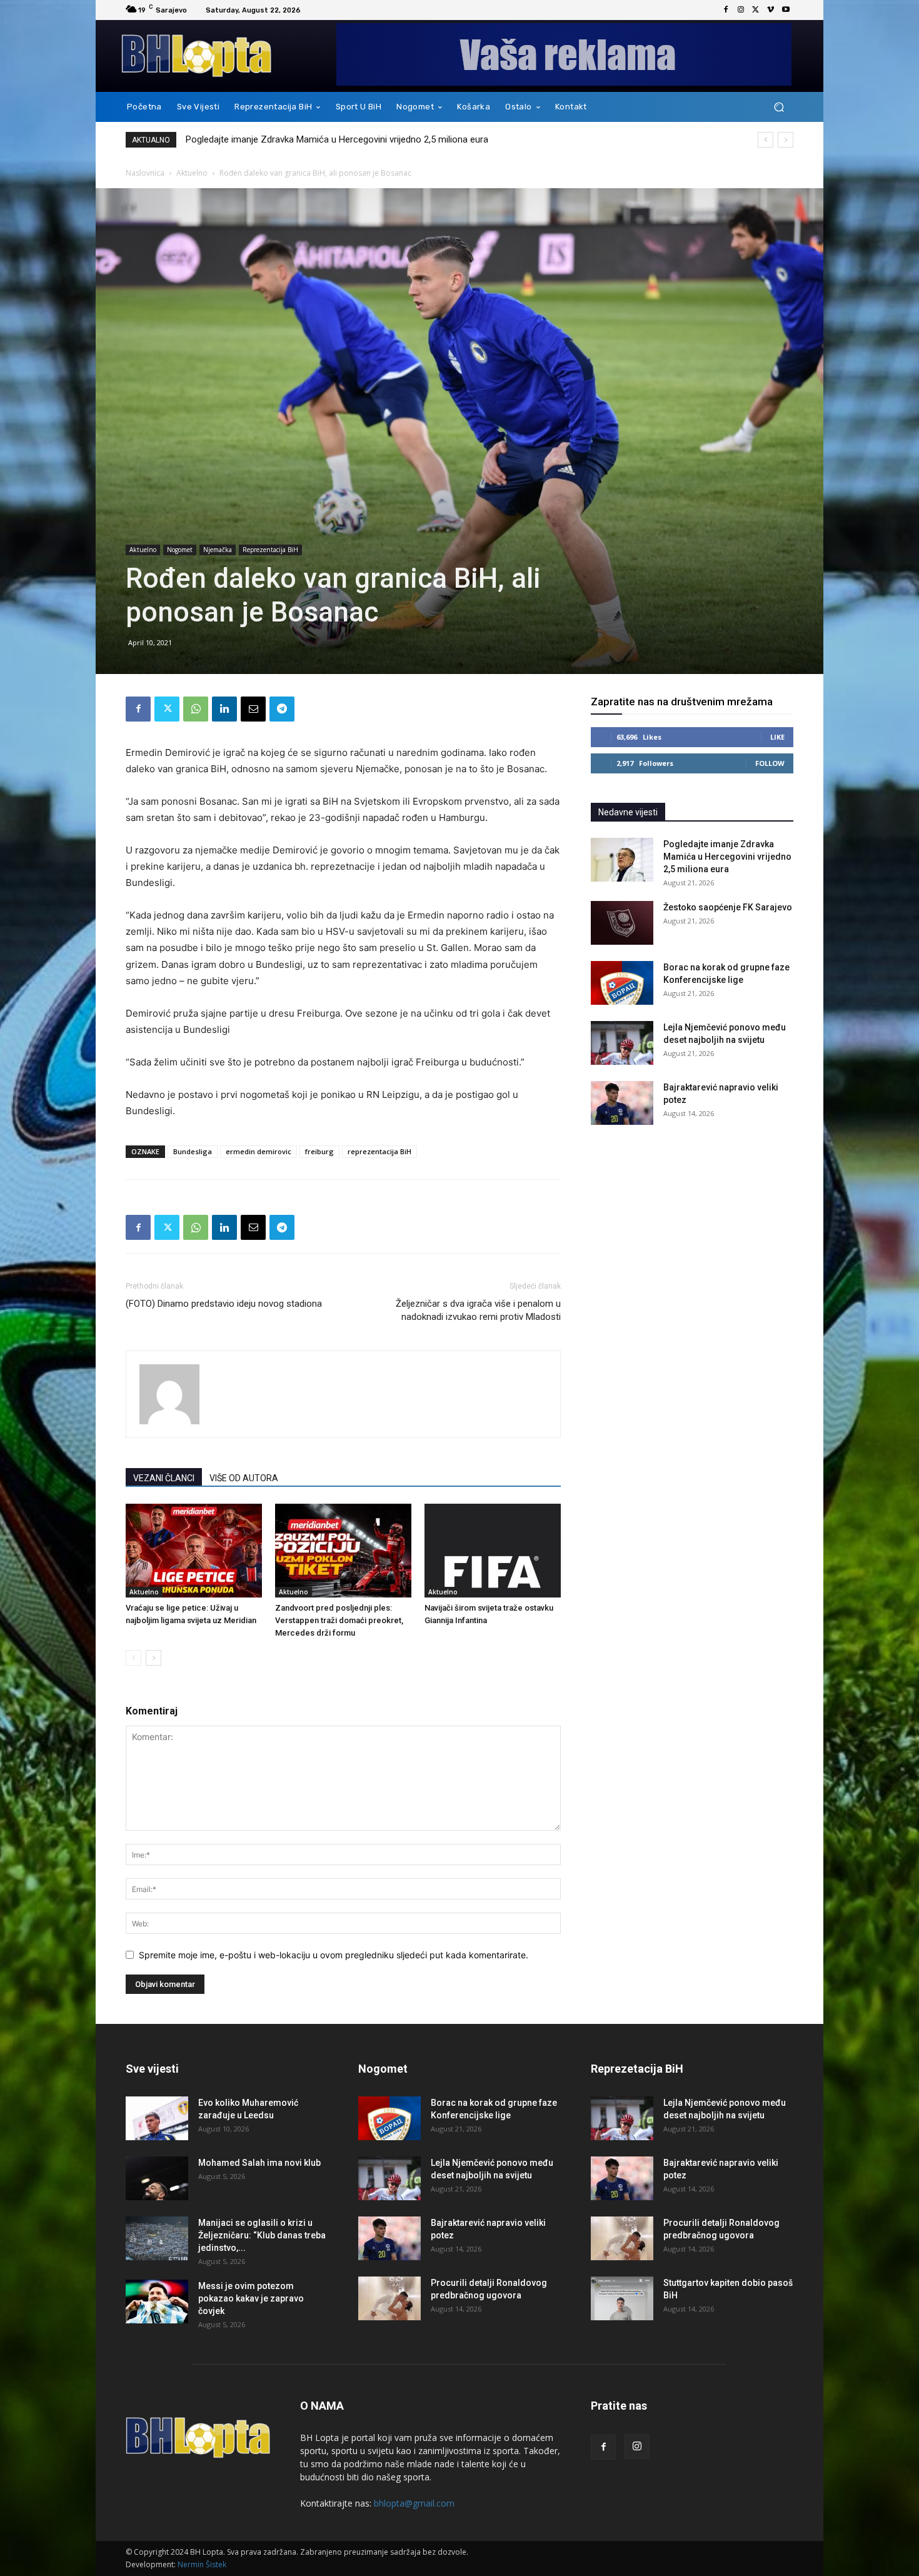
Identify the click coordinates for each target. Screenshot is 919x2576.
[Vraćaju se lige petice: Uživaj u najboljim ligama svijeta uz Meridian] (194, 1551)
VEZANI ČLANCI (164, 1478)
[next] (786, 140)
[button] (779, 107)
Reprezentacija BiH (270, 550)
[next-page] (153, 1658)
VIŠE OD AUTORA (244, 1478)
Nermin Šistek (202, 2564)
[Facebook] (726, 10)
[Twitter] (756, 10)
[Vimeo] (771, 10)
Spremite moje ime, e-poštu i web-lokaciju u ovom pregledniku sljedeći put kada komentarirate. (334, 1955)
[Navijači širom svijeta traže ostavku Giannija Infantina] (493, 1551)
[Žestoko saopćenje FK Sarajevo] (622, 923)
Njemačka (218, 550)
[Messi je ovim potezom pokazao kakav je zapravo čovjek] (157, 2302)
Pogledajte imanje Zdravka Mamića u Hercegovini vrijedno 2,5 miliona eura (727, 857)
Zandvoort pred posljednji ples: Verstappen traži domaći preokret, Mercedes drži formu (339, 1620)
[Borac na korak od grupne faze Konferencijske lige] (622, 983)
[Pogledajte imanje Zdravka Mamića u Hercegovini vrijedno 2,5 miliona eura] (622, 860)
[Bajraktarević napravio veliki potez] (622, 1103)
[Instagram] (741, 10)
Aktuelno (192, 173)
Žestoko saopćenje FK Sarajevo (251, 139)
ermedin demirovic (259, 1151)
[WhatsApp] (196, 709)
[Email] (253, 709)
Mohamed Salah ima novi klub (259, 2163)
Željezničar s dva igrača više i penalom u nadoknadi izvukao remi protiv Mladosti (478, 1310)
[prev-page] (133, 1658)
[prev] (766, 140)
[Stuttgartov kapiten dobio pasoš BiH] (622, 2298)
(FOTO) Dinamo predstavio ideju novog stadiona (224, 1304)
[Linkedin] (224, 709)
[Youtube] (786, 10)
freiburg (319, 1151)
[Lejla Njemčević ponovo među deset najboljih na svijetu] (622, 1043)
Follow (770, 763)
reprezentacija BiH (379, 1151)
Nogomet (180, 550)
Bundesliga (193, 1151)
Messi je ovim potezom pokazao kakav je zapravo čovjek (251, 2298)
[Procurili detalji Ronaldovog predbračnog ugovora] (389, 2298)
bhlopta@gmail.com (414, 2503)
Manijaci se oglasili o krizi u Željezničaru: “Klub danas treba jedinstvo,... (262, 2235)
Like (777, 737)
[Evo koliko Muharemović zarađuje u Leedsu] (157, 2118)
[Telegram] (282, 709)
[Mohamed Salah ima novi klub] (157, 2178)
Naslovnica (145, 173)
